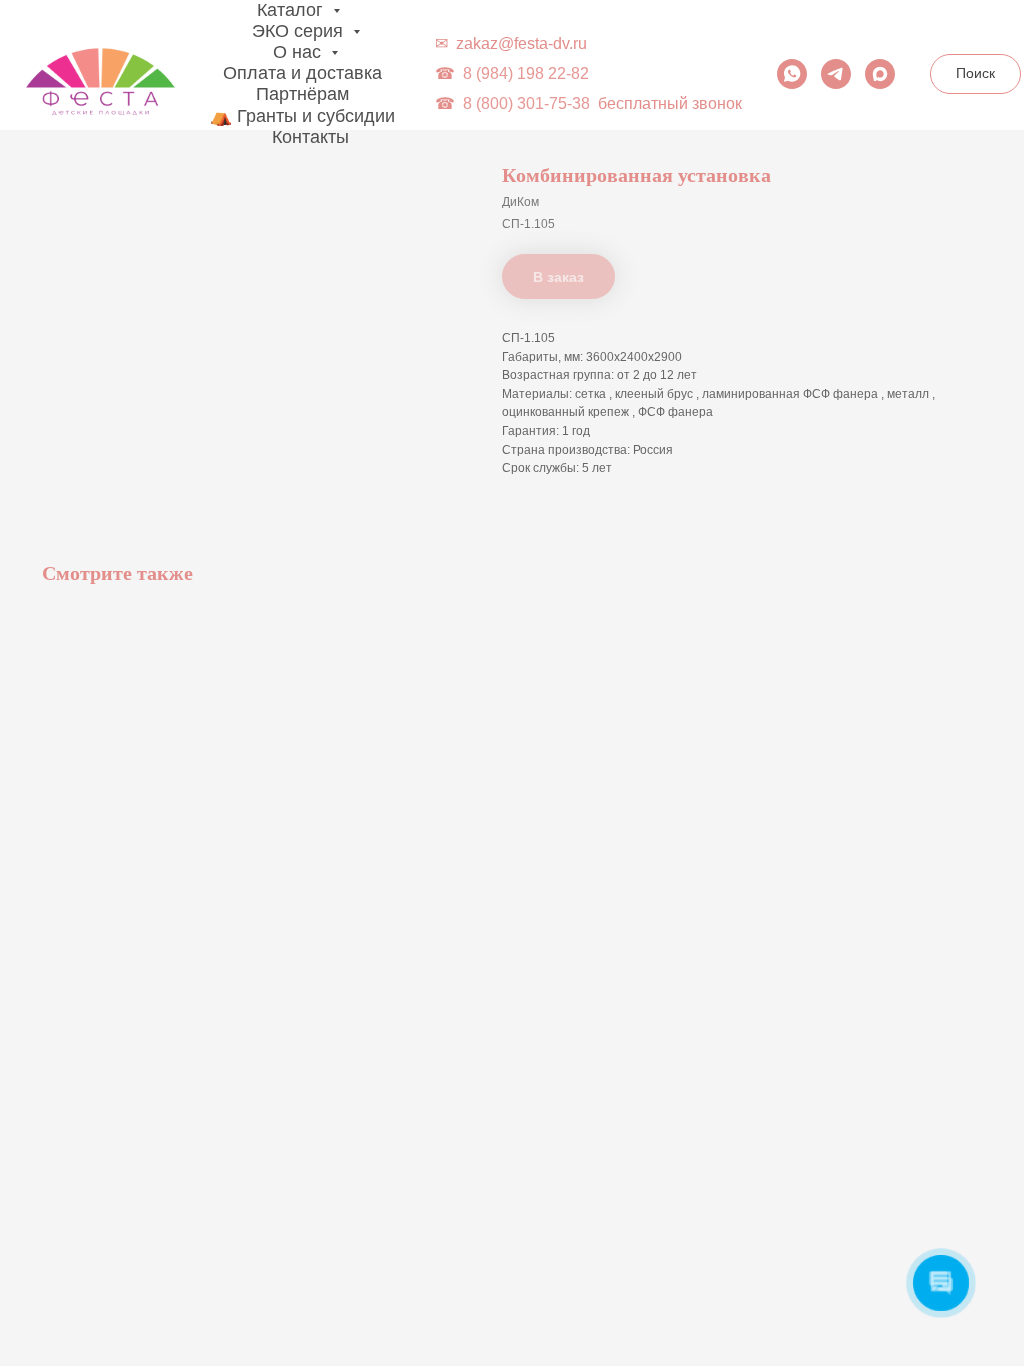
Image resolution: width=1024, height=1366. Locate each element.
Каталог (292, 10)
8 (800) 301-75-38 (526, 103)
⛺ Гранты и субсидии (302, 116)
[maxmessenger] (880, 74)
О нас (299, 52)
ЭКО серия (300, 31)
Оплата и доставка (302, 73)
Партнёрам (302, 94)
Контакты (310, 137)
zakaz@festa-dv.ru (521, 43)
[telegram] (836, 74)
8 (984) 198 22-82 (526, 73)
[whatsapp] (792, 74)
